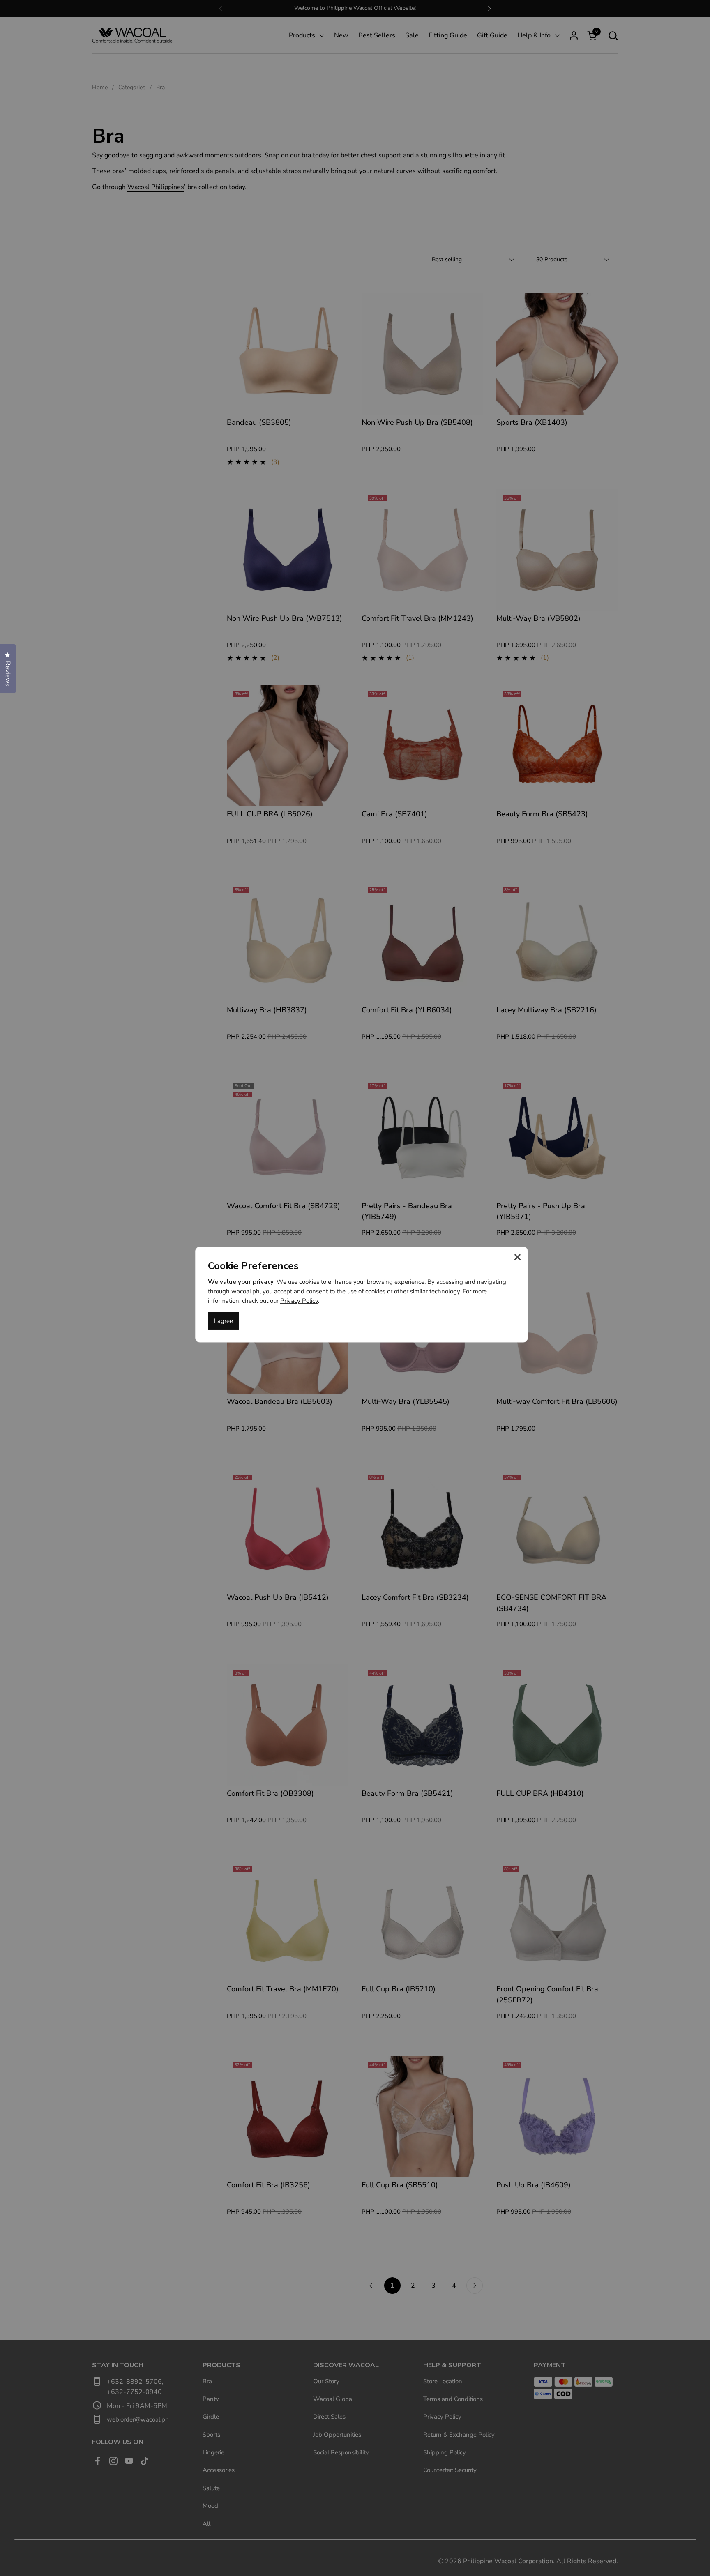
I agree (224, 1321)
